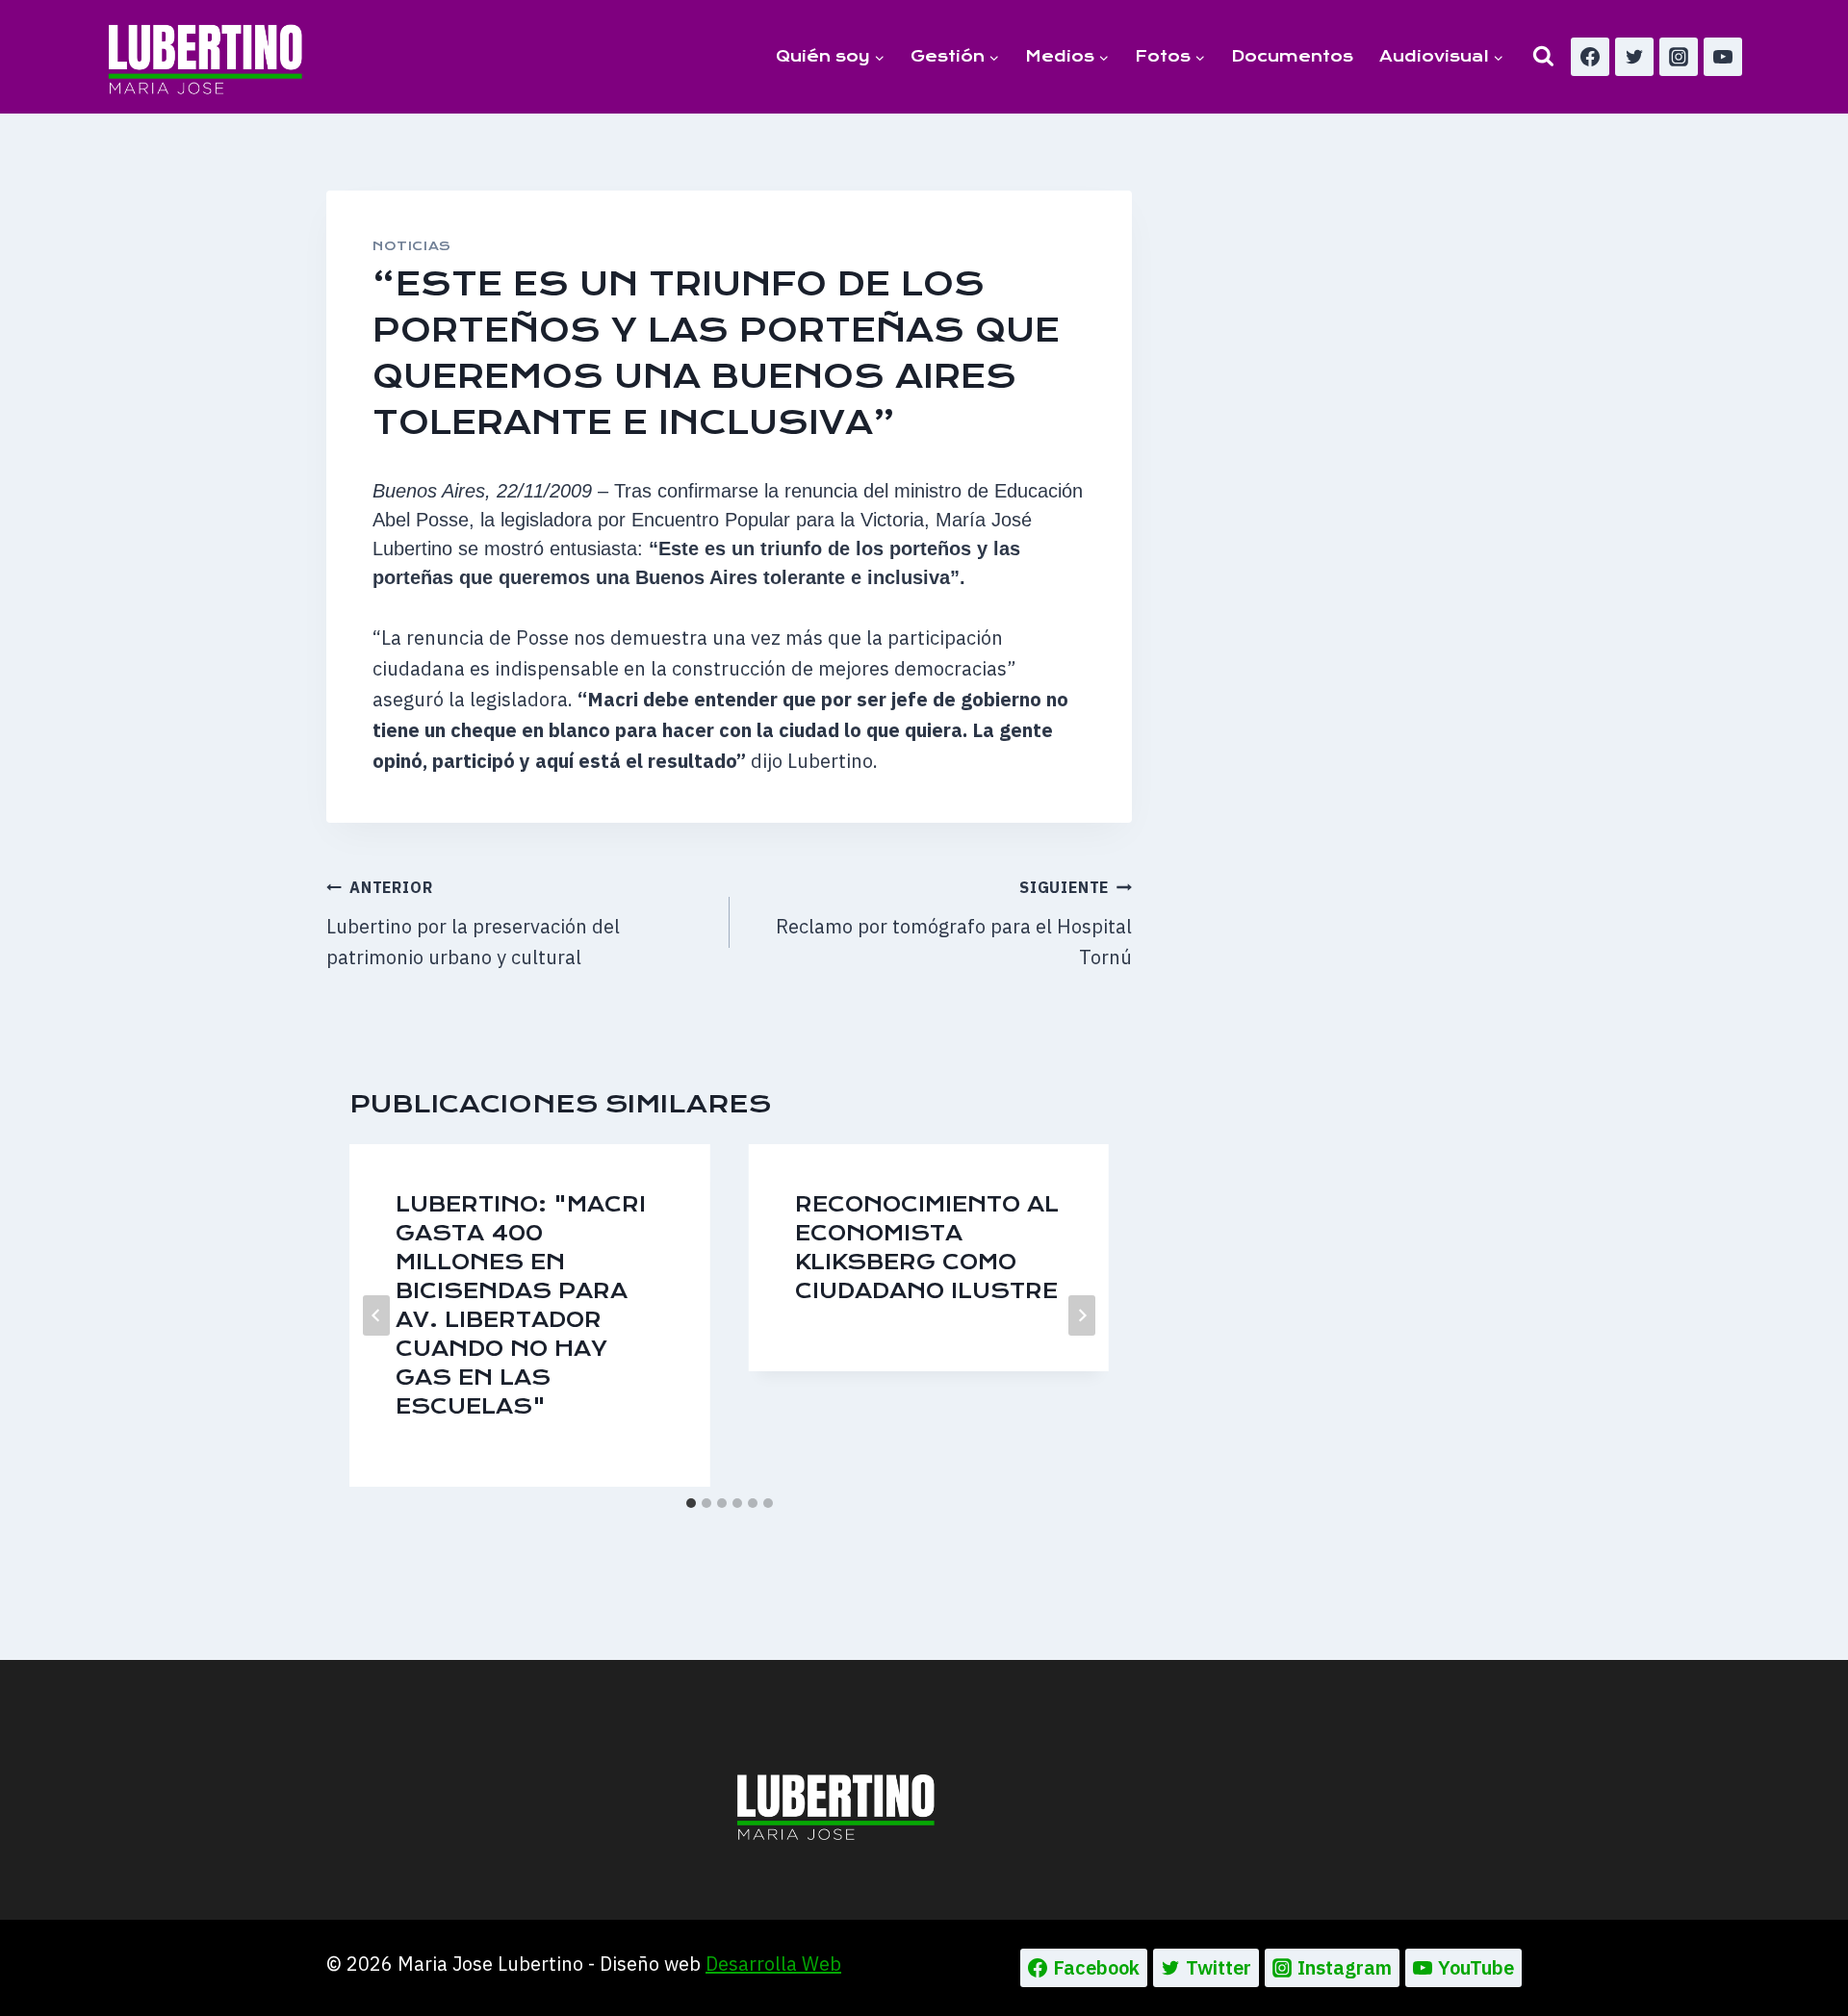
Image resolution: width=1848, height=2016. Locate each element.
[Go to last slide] (376, 1315)
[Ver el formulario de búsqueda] (1543, 56)
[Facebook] (1590, 57)
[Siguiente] (1082, 1315)
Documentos (1292, 56)
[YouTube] (1723, 57)
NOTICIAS (412, 246)
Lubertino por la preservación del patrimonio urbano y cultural (473, 924)
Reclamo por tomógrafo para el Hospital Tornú (954, 924)
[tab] (691, 1503)
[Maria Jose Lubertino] (205, 56)
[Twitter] (1634, 57)
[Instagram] (1679, 57)
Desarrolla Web (773, 1964)
